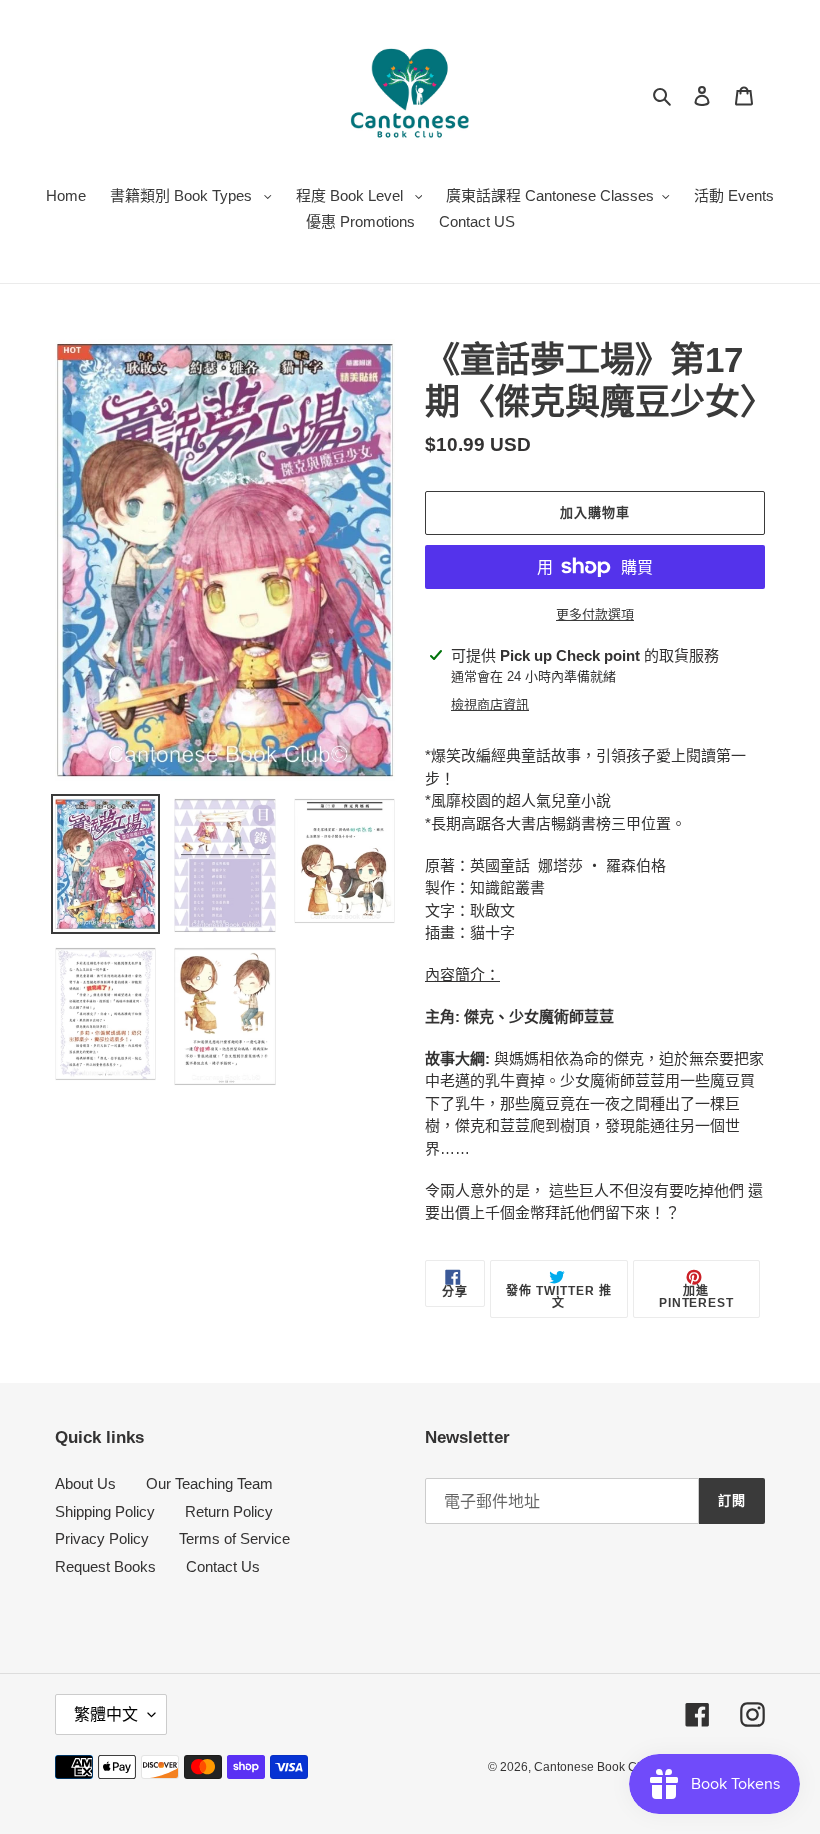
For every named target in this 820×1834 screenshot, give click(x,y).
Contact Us (223, 1566)
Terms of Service (234, 1538)
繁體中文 (106, 1714)
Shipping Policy (105, 1511)
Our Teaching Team (209, 1483)
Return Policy (229, 1511)
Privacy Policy (102, 1538)
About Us (85, 1483)
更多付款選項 (595, 614)
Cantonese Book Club (594, 1767)
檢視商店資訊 (490, 704)
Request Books (105, 1566)
